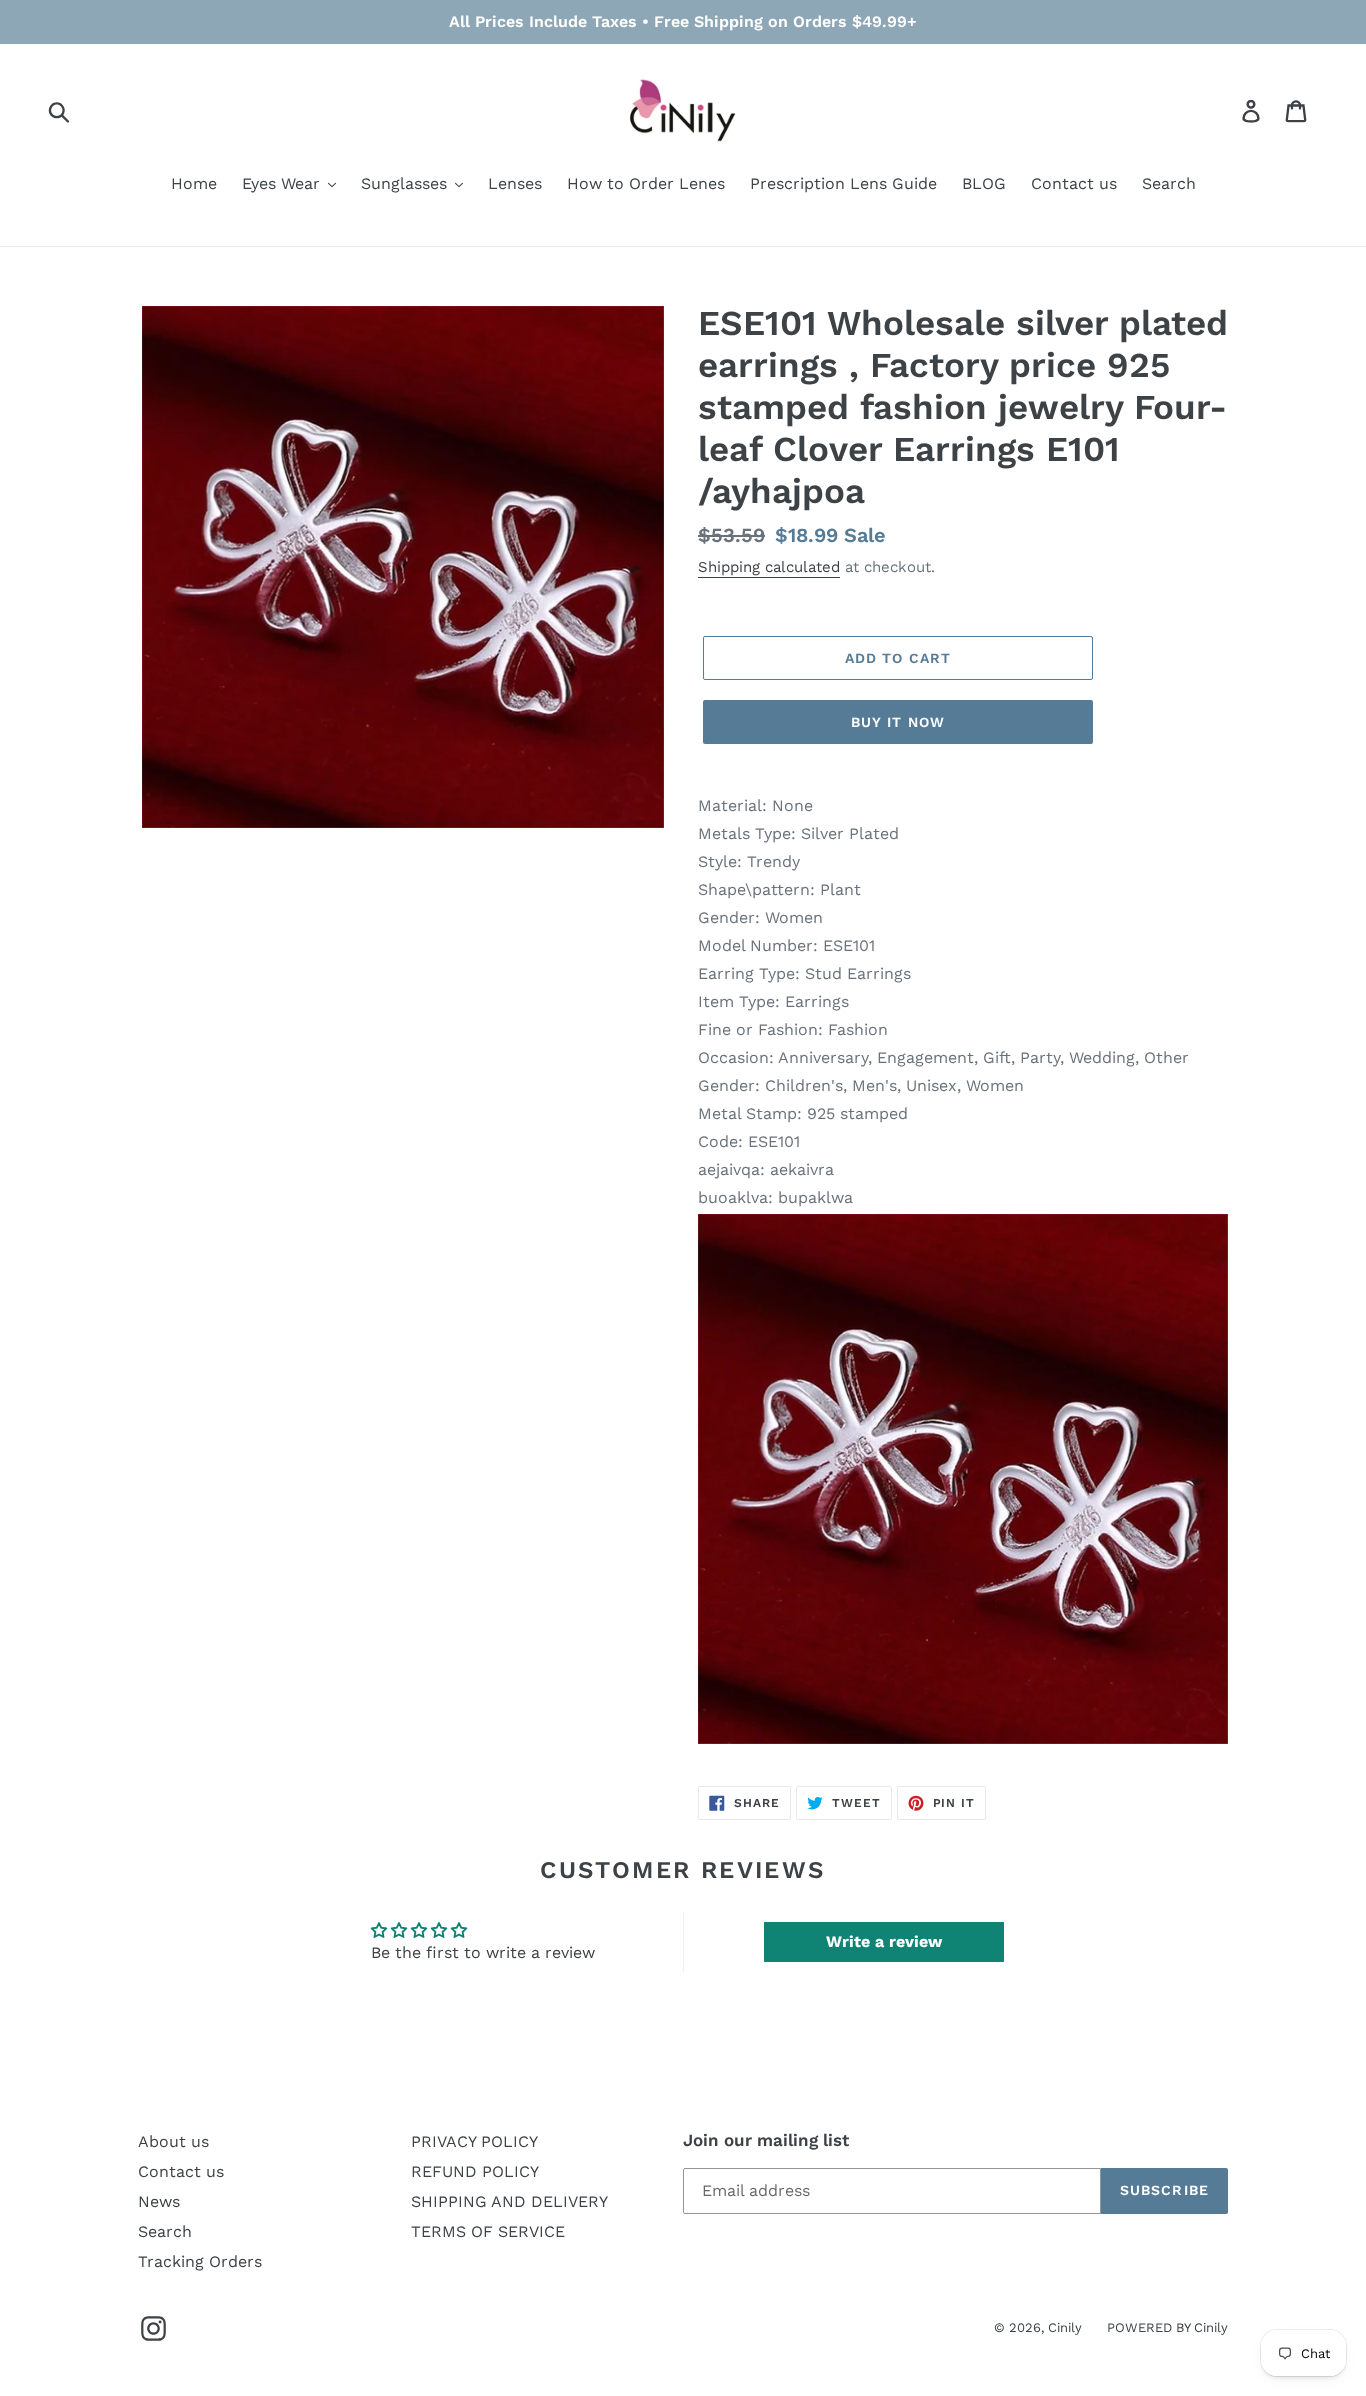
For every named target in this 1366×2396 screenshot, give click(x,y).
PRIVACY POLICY (474, 2141)
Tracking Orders (200, 2261)
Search (165, 2231)
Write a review (884, 1941)
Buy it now (898, 722)
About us (173, 2141)
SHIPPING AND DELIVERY (509, 2201)
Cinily (1065, 2327)
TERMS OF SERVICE (488, 2231)
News (159, 2201)
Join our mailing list (766, 2140)
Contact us (181, 2171)
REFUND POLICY (475, 2171)
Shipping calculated (769, 567)
